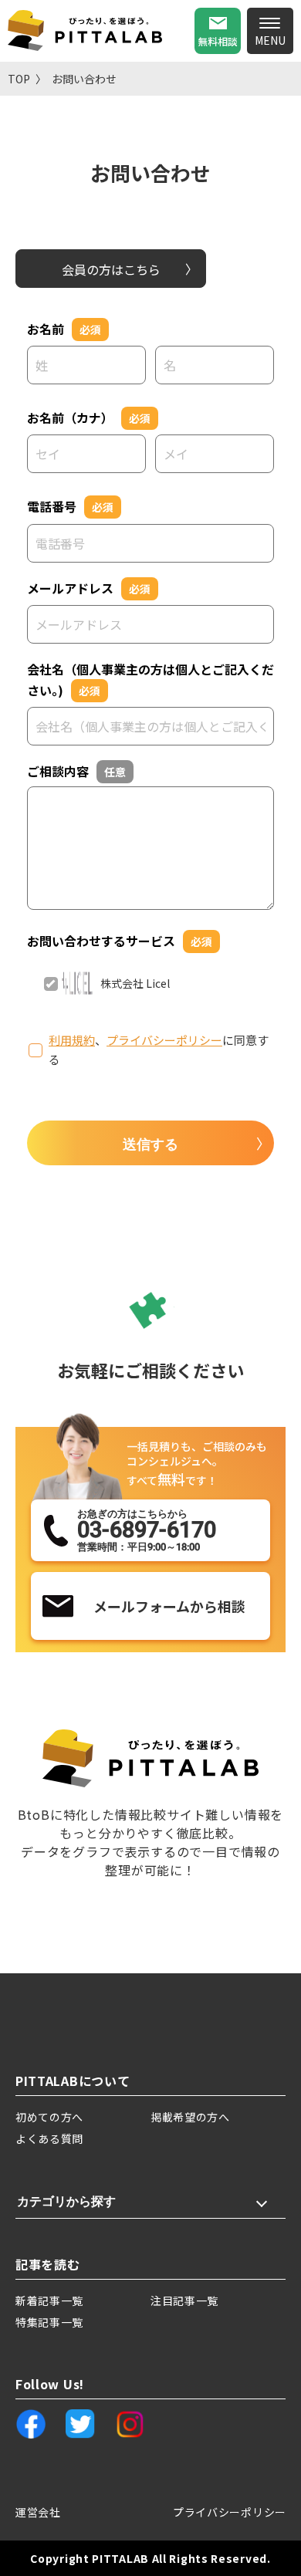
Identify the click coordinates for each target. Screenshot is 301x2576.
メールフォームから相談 (169, 1606)
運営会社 (38, 2512)
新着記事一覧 (49, 2300)
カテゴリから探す (66, 2201)
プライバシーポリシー (164, 1040)
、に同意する (159, 1050)
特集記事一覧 (49, 2322)
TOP (19, 79)
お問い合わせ (84, 79)
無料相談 (218, 41)
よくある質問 (49, 2138)
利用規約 (72, 1040)
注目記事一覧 (184, 2300)
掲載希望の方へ (190, 2117)
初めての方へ (49, 2117)
